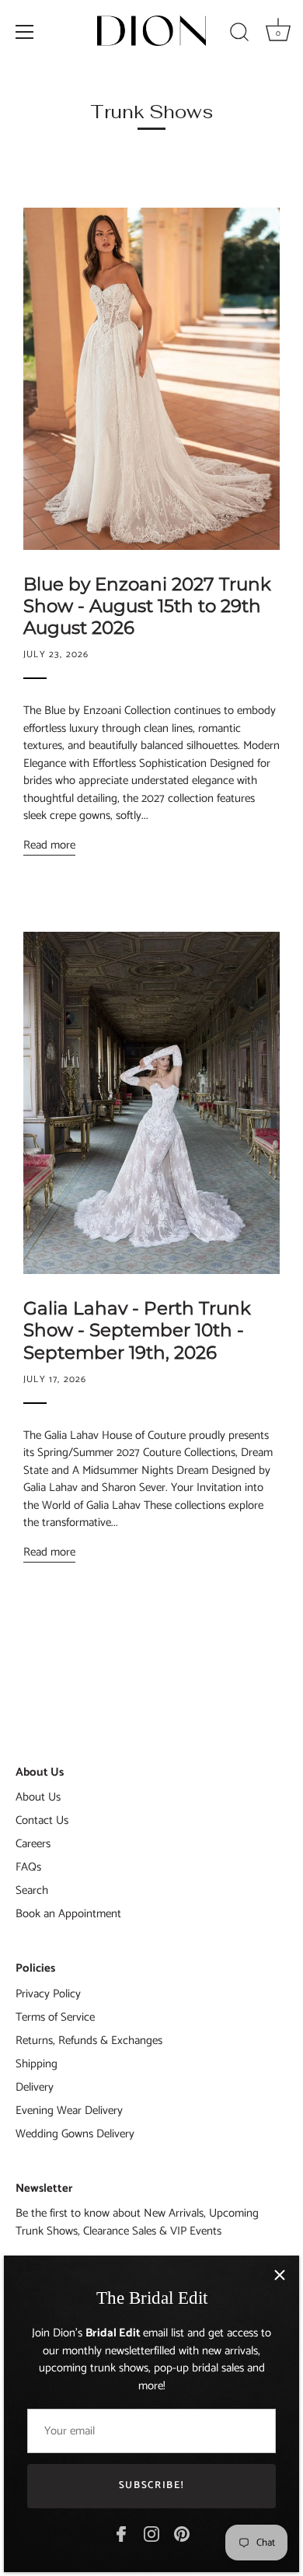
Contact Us (42, 1820)
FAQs (28, 1867)
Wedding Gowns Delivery (75, 2134)
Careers (33, 1844)
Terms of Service (55, 2017)
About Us (38, 1797)
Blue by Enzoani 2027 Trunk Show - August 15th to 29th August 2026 (147, 606)
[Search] (239, 34)
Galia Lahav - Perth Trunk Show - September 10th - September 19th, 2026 (137, 1330)
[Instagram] (151, 2534)
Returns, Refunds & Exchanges (89, 2040)
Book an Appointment (68, 1914)
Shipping (37, 2064)
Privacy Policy (48, 1994)
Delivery (35, 2087)
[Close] (280, 2275)
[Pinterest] (182, 2534)
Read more (49, 845)
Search (32, 1890)
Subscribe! (152, 2485)
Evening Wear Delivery (69, 2110)
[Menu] (25, 32)
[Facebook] (121, 2534)
